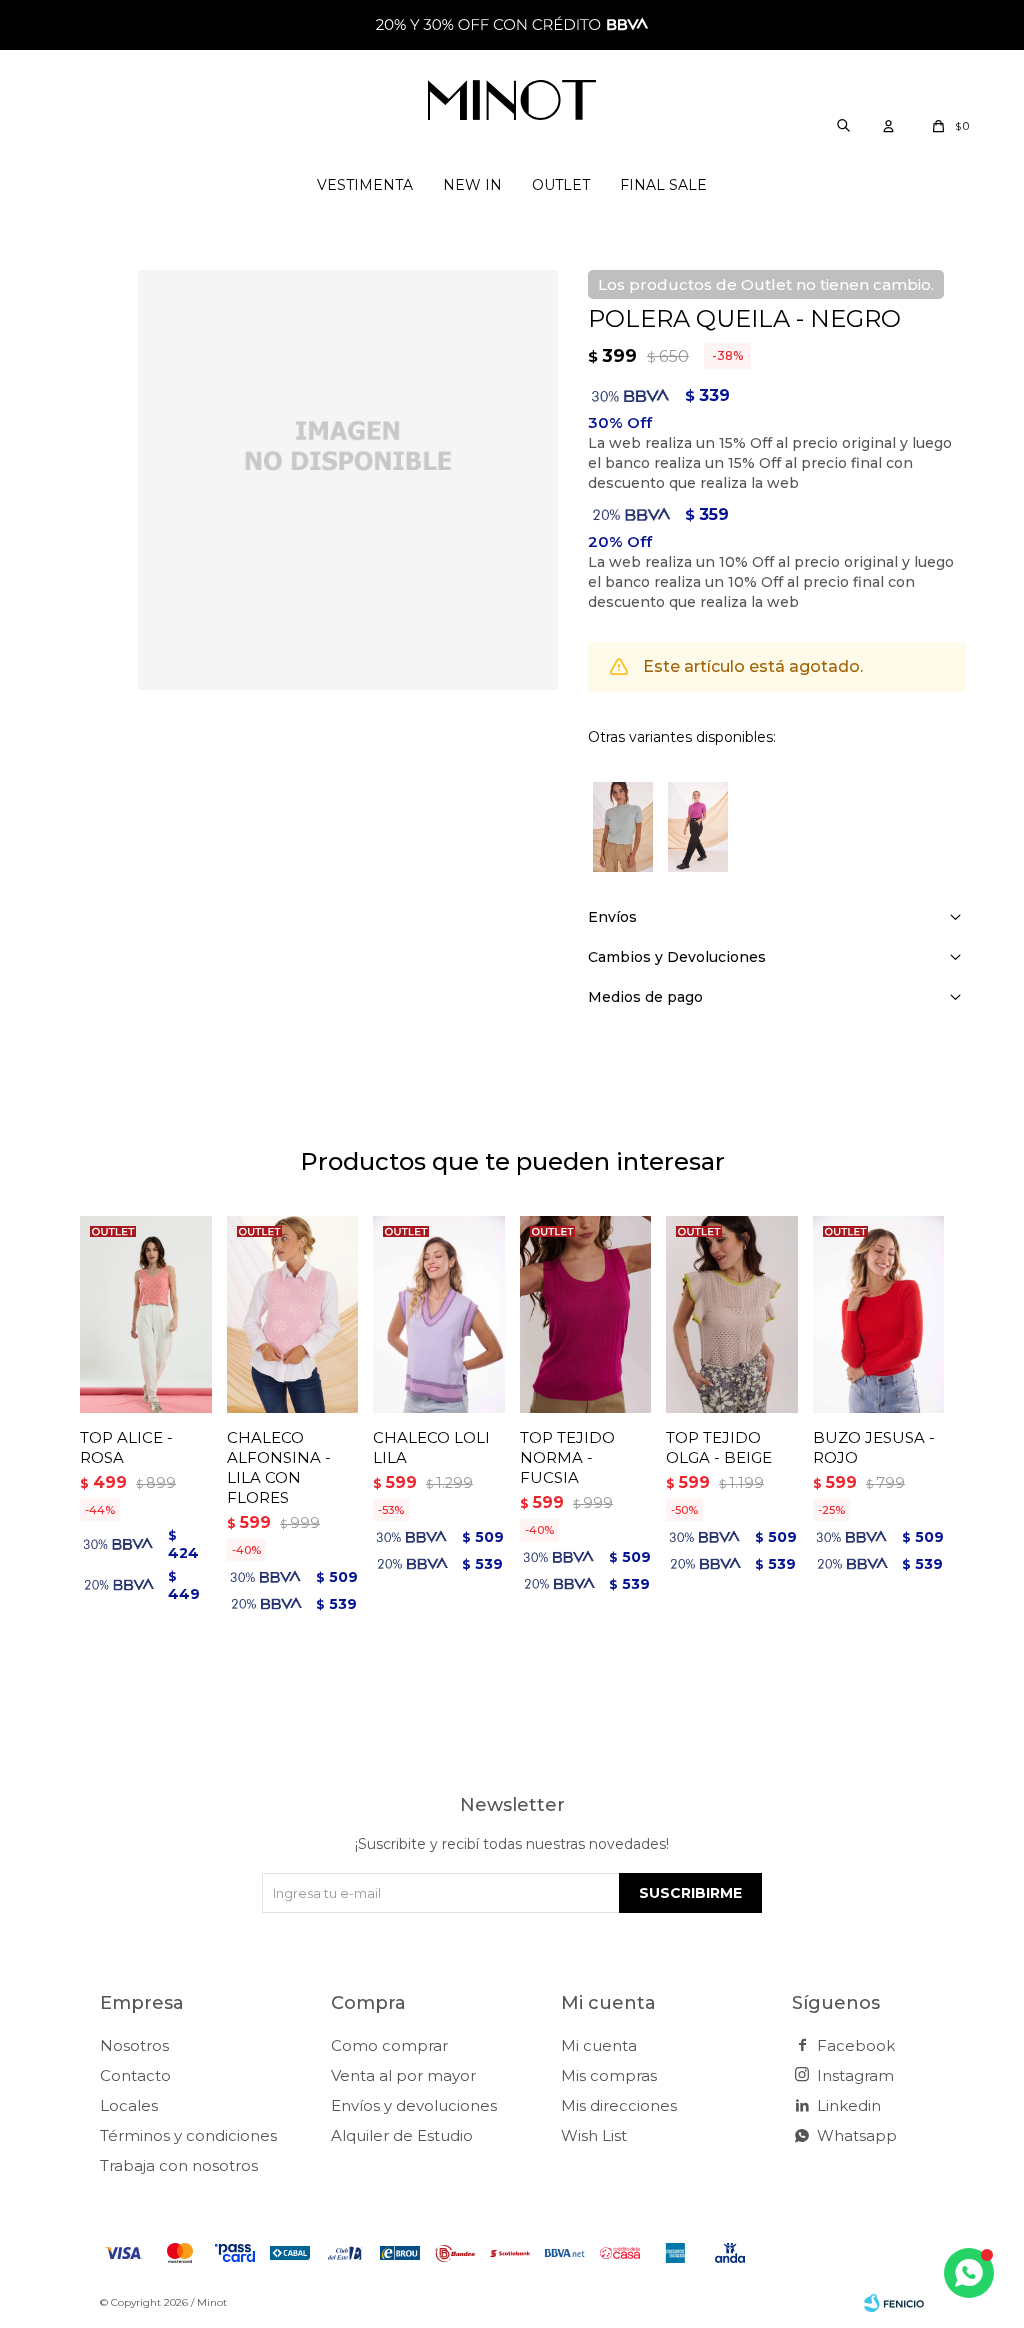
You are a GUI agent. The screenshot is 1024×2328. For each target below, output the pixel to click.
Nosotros (134, 2045)
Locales (129, 2105)
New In (472, 185)
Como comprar (389, 2045)
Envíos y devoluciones (414, 2105)
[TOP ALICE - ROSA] (146, 1314)
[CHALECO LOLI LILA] (439, 1314)
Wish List (594, 2135)
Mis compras (609, 2075)
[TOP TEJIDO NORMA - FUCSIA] (586, 1314)
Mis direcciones (619, 2105)
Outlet (561, 185)
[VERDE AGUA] (623, 827)
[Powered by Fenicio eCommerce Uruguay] (894, 2303)
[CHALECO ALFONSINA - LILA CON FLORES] (293, 1314)
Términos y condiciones (188, 2135)
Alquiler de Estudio (402, 2135)
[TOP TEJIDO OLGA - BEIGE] (732, 1314)
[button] (843, 125)
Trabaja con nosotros (179, 2165)
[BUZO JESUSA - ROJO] (879, 1314)
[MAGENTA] (698, 827)
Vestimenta (365, 185)
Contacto (135, 2075)
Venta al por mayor (403, 2075)
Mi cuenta (599, 2045)
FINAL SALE (663, 185)
